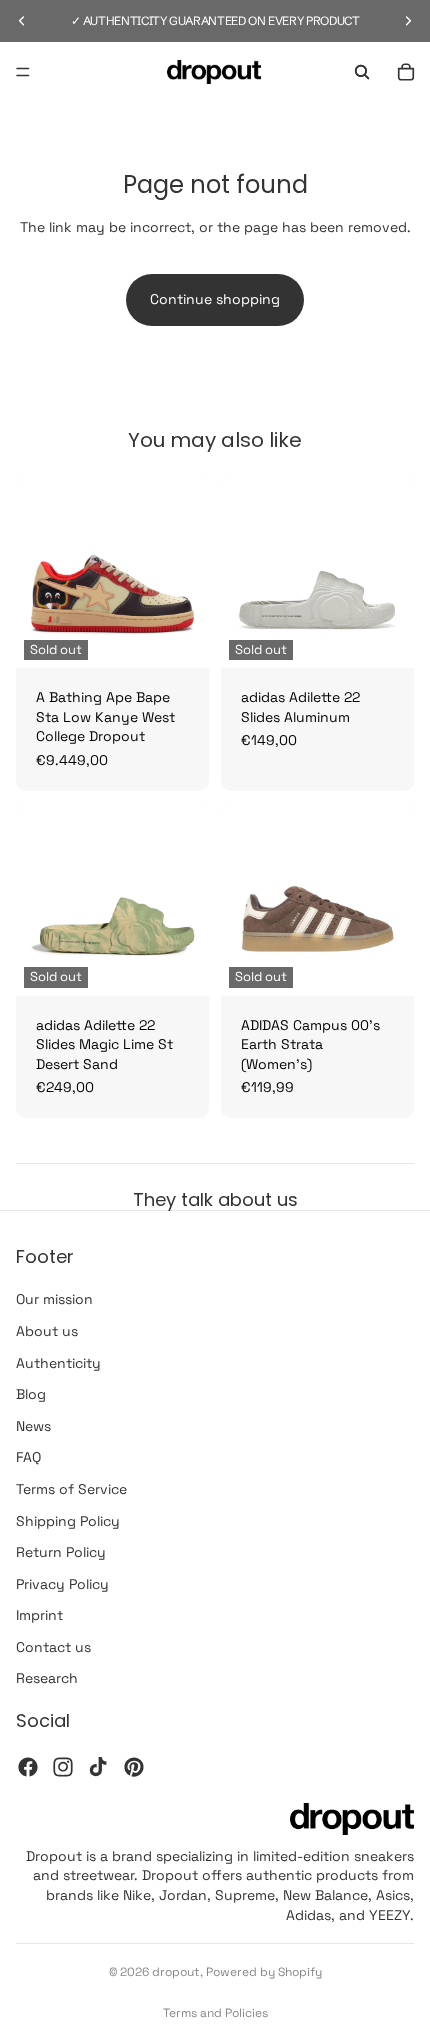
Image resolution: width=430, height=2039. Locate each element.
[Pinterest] (134, 1767)
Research (47, 1678)
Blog (31, 1394)
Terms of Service (71, 1489)
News (33, 1426)
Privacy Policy (62, 1584)
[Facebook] (28, 1767)
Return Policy (61, 1552)
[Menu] (23, 72)
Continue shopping (215, 299)
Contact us (53, 1647)
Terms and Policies (215, 2013)
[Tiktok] (98, 1767)
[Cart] (406, 72)
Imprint (39, 1615)
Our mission (54, 1299)
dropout (176, 1972)
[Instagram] (63, 1767)
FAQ (28, 1457)
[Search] (362, 72)
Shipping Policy (68, 1520)
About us (47, 1331)
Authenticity (58, 1363)
